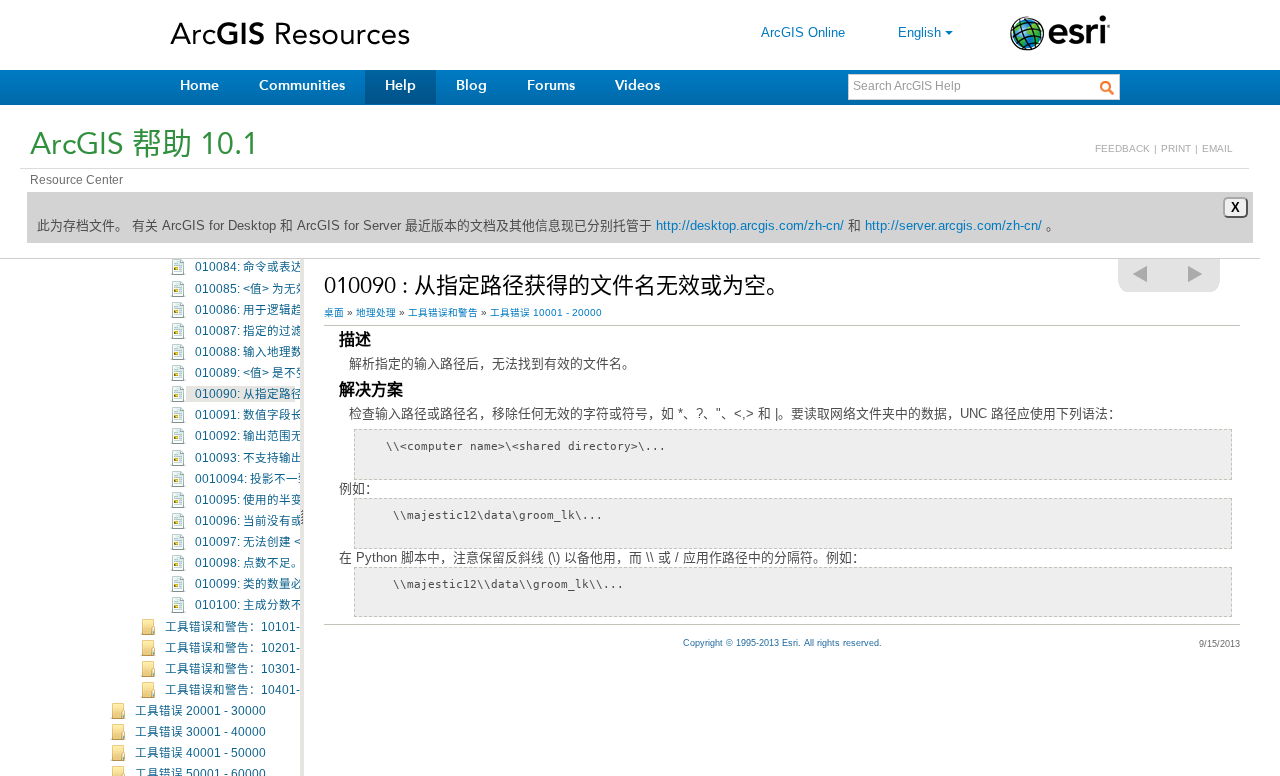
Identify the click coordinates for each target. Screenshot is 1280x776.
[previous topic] (1141, 274)
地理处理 (376, 312)
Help (400, 85)
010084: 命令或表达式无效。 (273, 267)
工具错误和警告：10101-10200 (250, 627)
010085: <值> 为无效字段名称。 (281, 289)
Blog (471, 85)
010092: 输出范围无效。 (261, 436)
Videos (637, 85)
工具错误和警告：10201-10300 (250, 648)
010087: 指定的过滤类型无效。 (279, 331)
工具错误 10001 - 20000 (546, 312)
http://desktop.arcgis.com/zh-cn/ (750, 225)
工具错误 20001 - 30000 (200, 711)
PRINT (1176, 148)
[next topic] (1196, 274)
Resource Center (76, 180)
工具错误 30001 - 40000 (200, 732)
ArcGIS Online (803, 32)
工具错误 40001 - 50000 (200, 753)
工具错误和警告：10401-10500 (250, 690)
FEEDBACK (1122, 148)
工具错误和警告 (443, 312)
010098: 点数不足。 (249, 563)
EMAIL (1217, 148)
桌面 (334, 312)
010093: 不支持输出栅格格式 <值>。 (293, 458)
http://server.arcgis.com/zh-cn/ (953, 225)
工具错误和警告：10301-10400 (250, 669)
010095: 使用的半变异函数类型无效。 (297, 500)
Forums (551, 85)
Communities (302, 85)
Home (199, 85)
